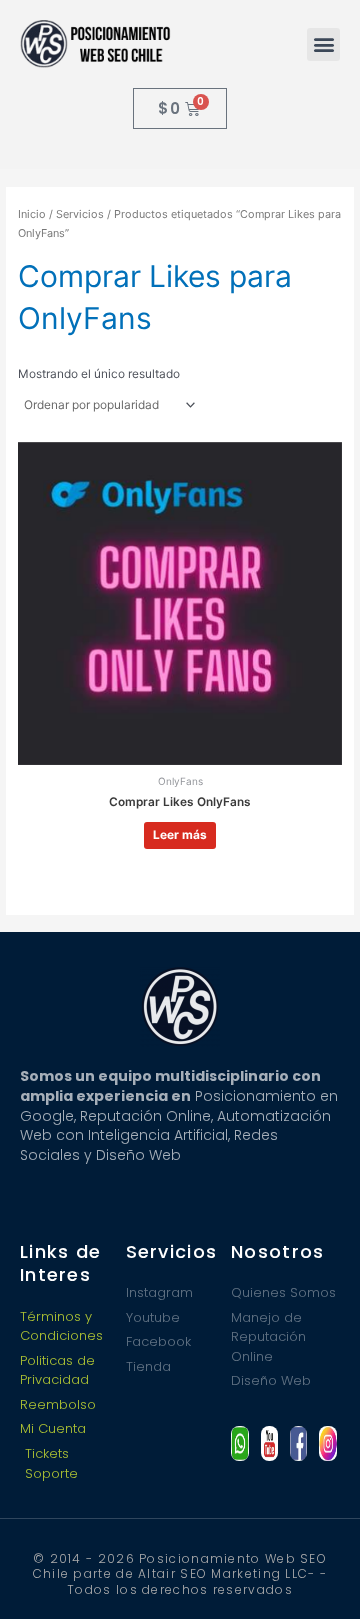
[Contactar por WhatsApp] (239, 1443)
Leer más (180, 835)
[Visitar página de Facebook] (298, 1443)
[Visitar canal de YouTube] (269, 1443)
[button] (323, 44)
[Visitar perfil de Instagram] (327, 1443)
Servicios (80, 214)
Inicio (32, 214)
